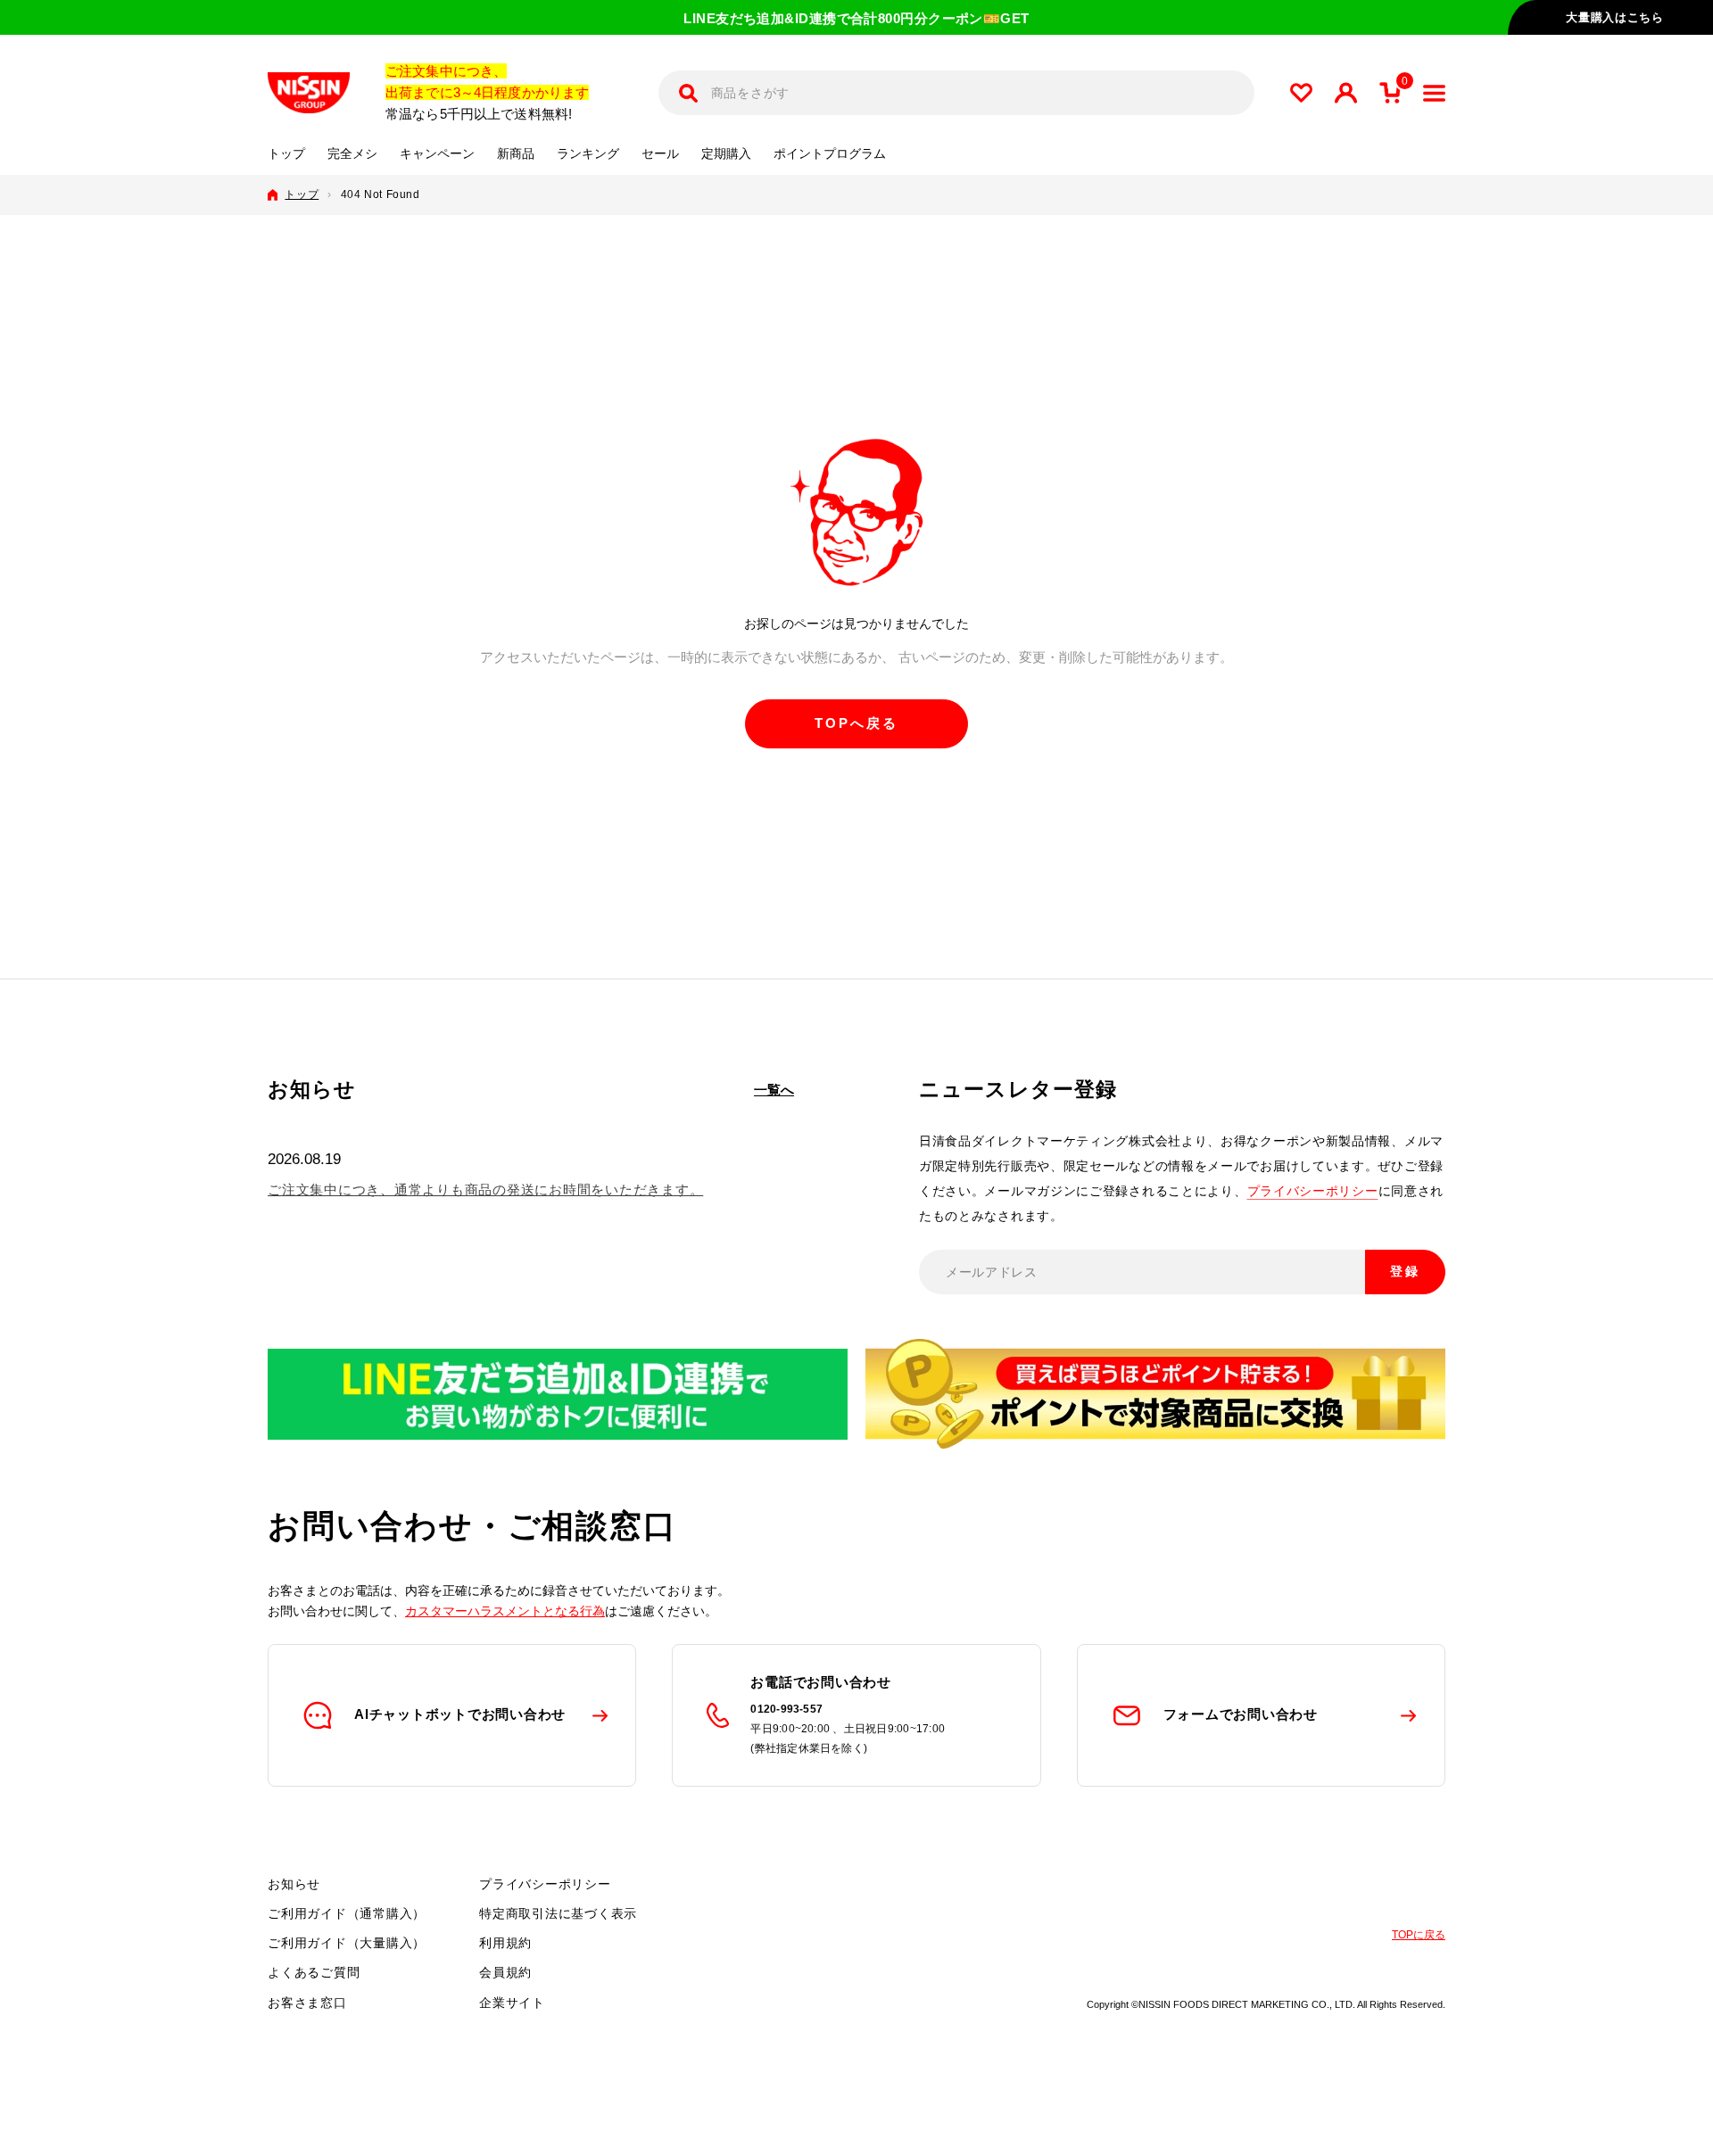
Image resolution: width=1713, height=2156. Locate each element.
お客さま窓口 (307, 2003)
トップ (286, 154)
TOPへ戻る (856, 723)
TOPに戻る (1419, 1935)
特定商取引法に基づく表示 (558, 1913)
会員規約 (505, 1972)
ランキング (588, 154)
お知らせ (294, 1884)
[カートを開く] (1390, 93)
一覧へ (774, 1090)
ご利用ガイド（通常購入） (347, 1913)
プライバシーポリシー (1313, 1191)
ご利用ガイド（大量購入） (347, 1943)
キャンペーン (437, 154)
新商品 (516, 154)
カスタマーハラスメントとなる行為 (505, 1611)
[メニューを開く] (1434, 93)
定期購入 (726, 154)
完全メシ (352, 154)
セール (660, 154)
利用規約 (505, 1943)
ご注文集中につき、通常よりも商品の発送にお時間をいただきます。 (485, 1190)
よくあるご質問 (314, 1972)
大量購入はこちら (1614, 17)
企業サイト (512, 2003)
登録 (1405, 1271)
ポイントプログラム (830, 154)
